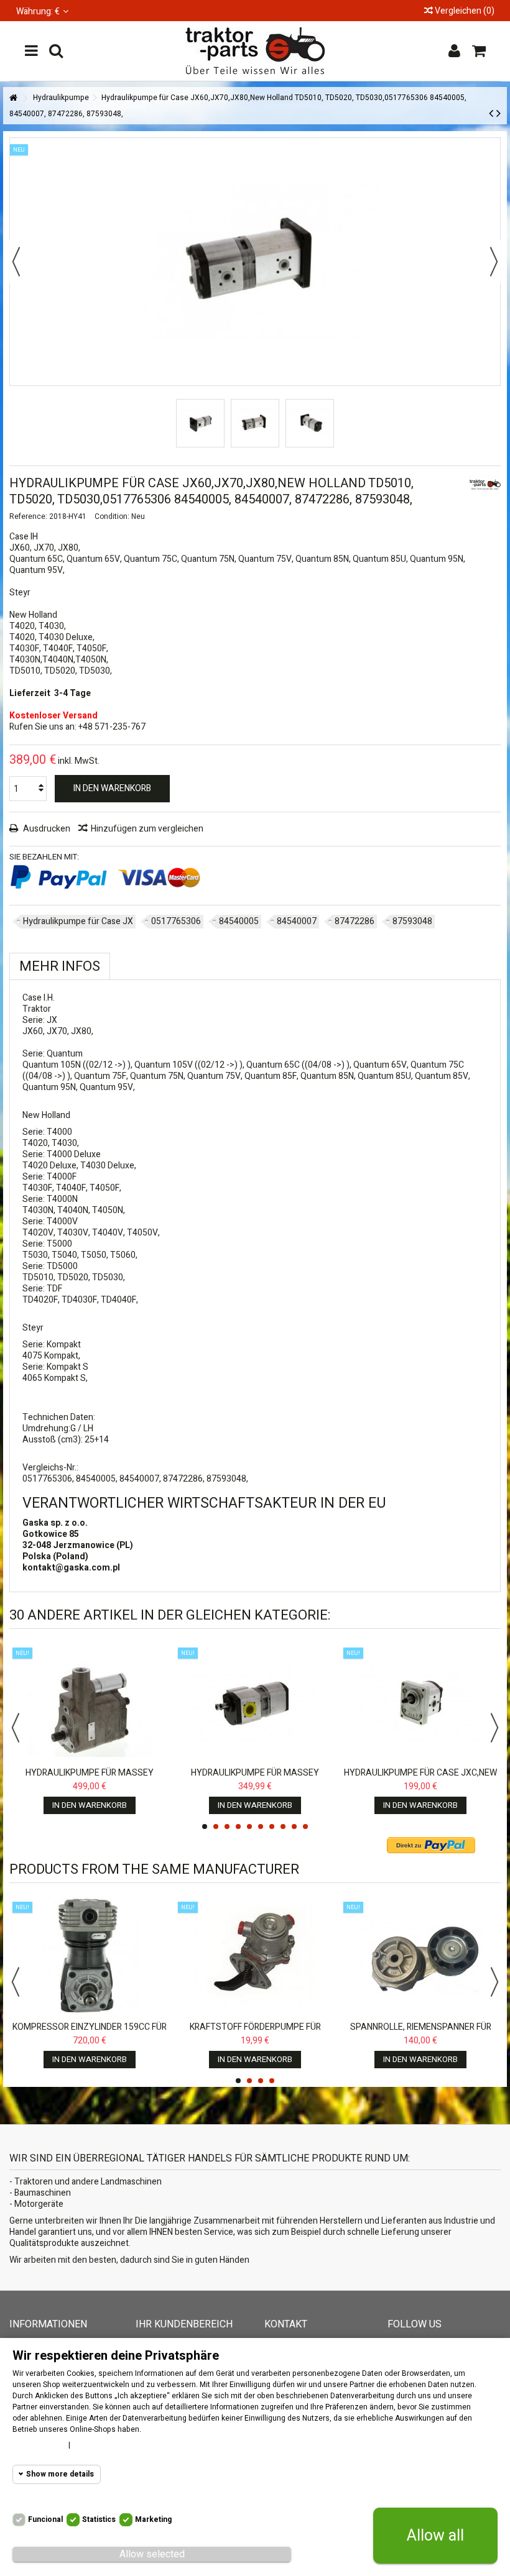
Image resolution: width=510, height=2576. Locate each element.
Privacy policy (101, 2445)
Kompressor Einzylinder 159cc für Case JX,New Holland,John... (90, 2033)
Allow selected (152, 2554)
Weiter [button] (494, 262)
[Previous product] (491, 114)
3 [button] (227, 1827)
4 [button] (238, 1827)
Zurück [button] (16, 262)
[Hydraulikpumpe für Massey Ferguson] (90, 1703)
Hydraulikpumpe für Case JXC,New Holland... (420, 1778)
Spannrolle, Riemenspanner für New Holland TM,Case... (421, 2033)
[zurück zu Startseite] (13, 99)
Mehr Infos (60, 966)
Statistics (99, 2519)
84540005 (239, 921)
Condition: (112, 516)
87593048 (412, 921)
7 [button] (272, 1827)
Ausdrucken (46, 829)
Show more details (60, 2474)
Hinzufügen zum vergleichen (147, 829)
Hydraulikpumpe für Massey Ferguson (90, 1778)
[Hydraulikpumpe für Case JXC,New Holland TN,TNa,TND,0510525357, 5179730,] (420, 1703)
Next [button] (494, 1728)
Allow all (435, 2536)
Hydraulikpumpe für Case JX (78, 921)
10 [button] (305, 1827)
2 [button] (216, 1827)
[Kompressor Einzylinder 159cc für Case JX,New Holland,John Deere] (90, 1957)
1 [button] (205, 1827)
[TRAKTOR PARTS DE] (255, 51)
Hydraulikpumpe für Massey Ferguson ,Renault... (255, 1778)
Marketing (153, 2519)
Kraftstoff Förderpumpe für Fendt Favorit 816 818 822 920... (255, 2033)
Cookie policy (37, 2445)
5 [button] (249, 1827)
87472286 (355, 921)
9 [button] (294, 1827)
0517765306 (176, 921)
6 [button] (261, 1827)
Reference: (28, 516)
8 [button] (283, 1827)
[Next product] (498, 114)
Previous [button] (16, 1728)
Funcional (45, 2519)
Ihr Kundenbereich (184, 2324)
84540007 (297, 921)
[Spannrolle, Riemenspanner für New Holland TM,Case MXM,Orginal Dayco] (420, 1957)
